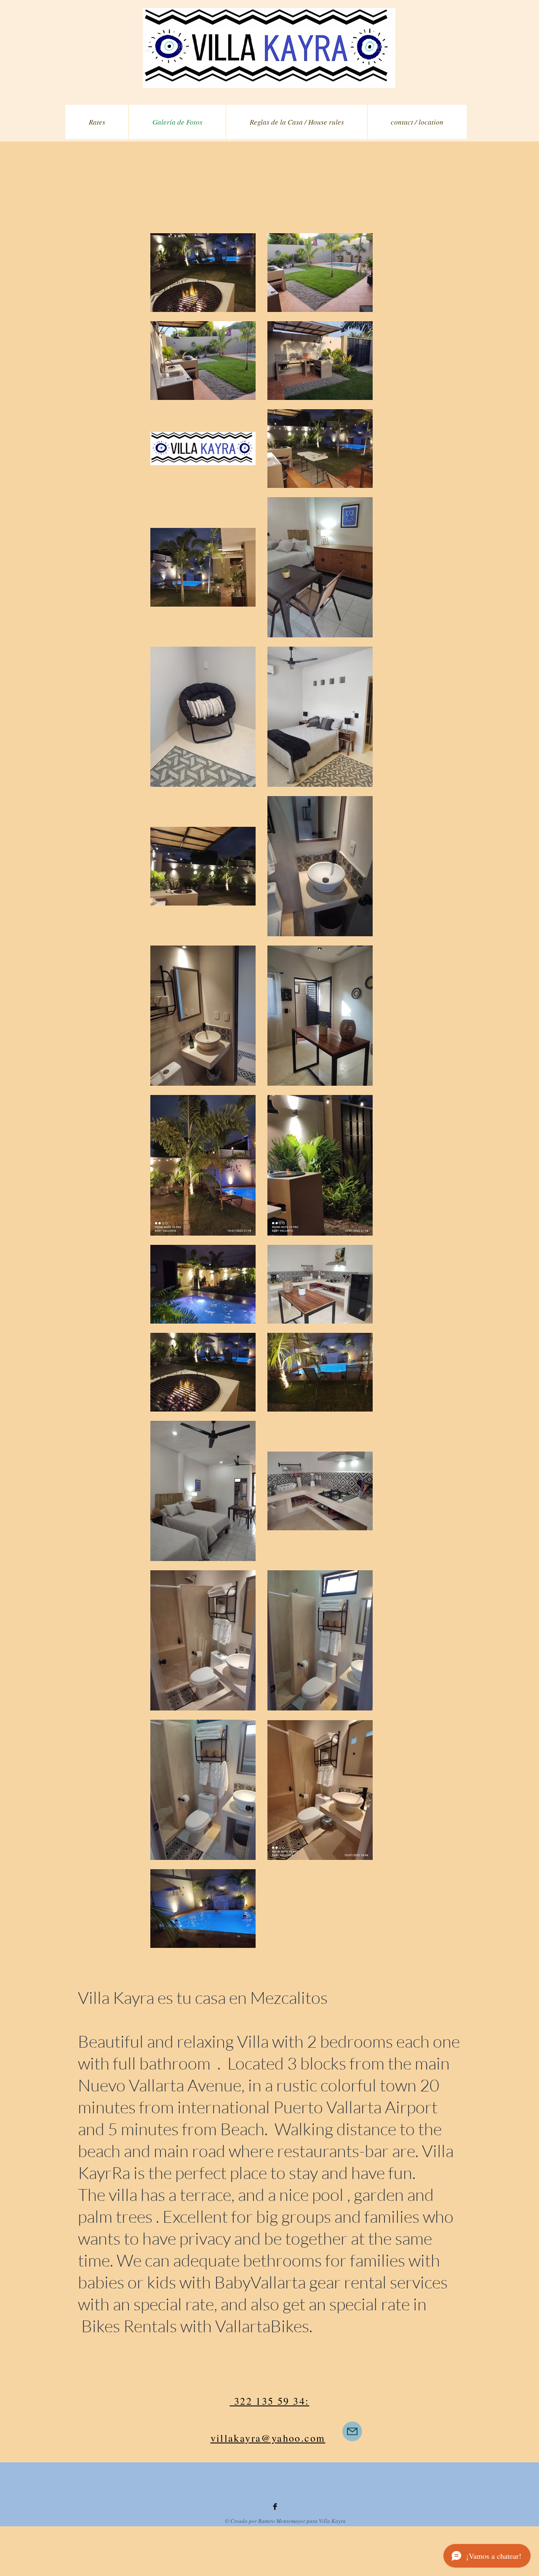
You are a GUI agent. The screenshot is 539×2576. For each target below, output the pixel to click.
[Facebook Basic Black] (275, 2507)
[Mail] (352, 2431)
